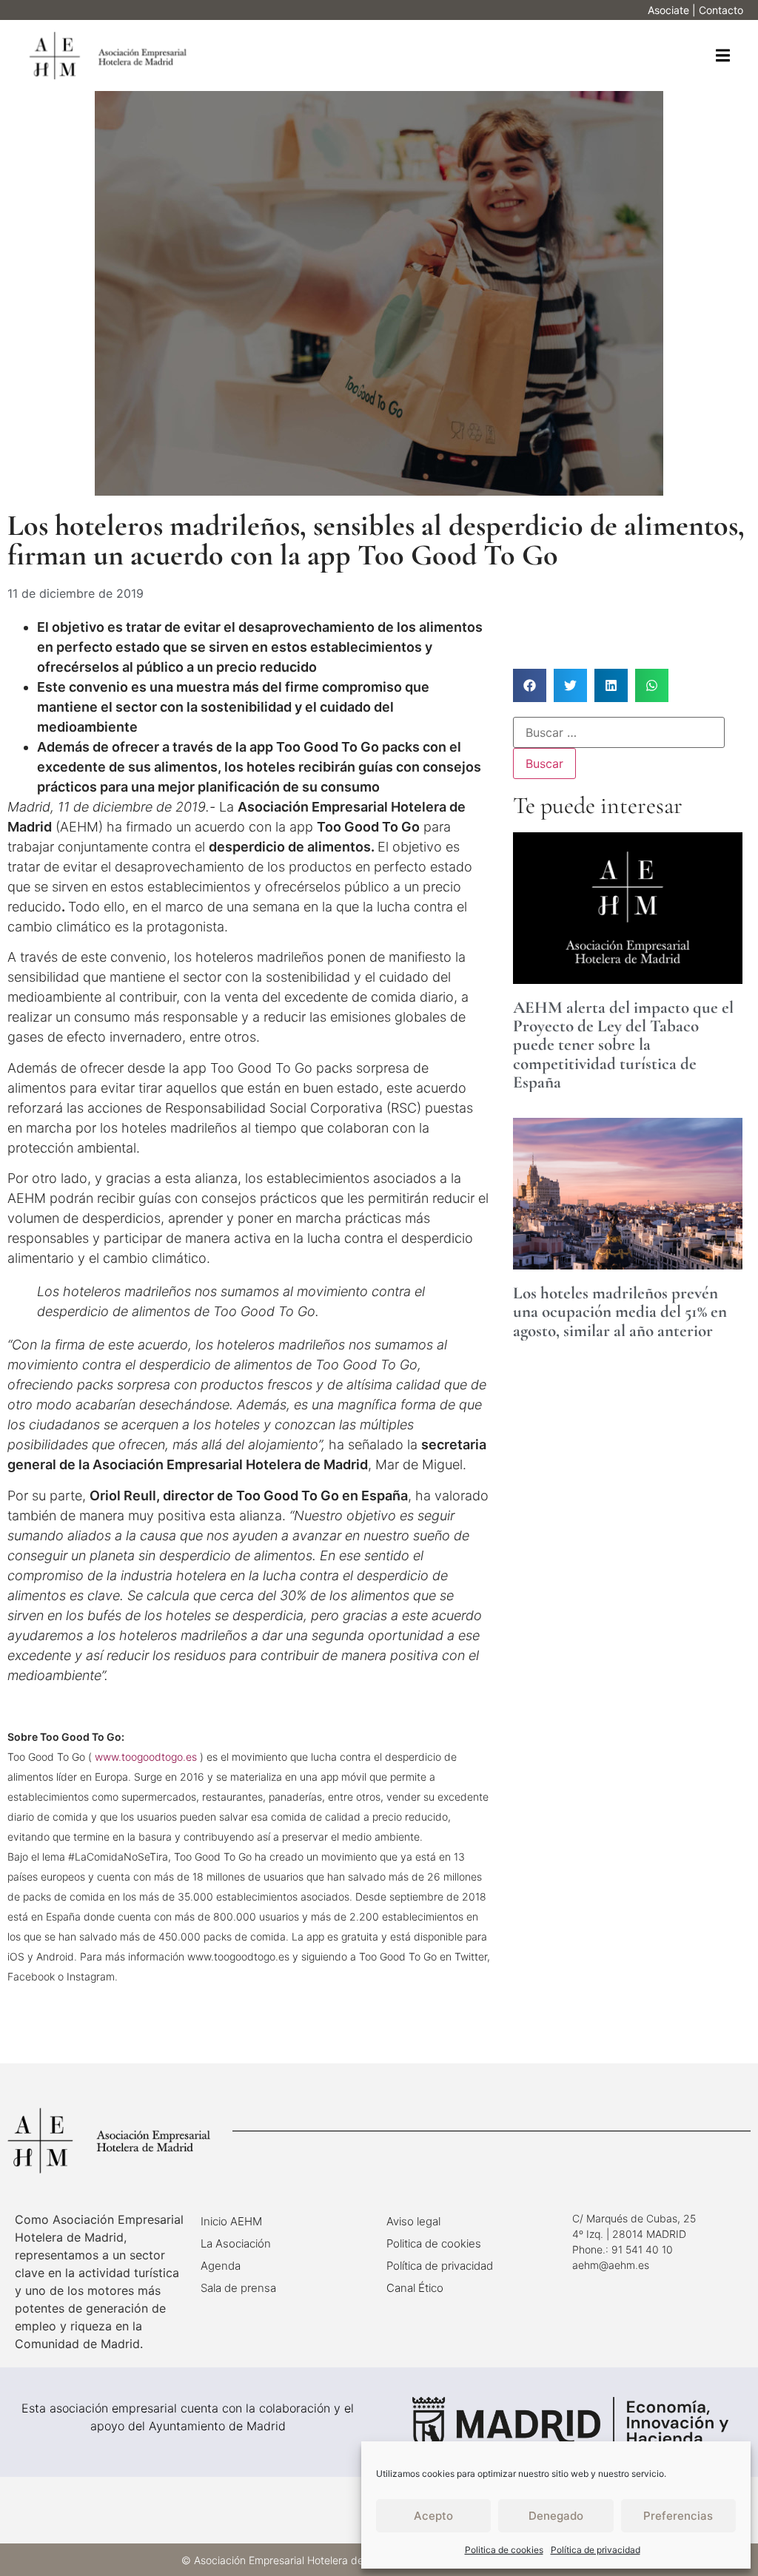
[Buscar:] (619, 732)
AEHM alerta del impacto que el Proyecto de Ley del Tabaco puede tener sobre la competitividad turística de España (623, 1045)
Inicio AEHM (231, 2221)
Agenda (221, 2266)
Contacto (721, 10)
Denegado (556, 2516)
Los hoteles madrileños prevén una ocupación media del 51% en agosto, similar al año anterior (620, 1312)
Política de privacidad (596, 2550)
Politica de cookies (504, 2550)
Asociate (668, 10)
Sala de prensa (238, 2288)
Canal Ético (415, 2288)
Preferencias (678, 2516)
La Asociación (236, 2243)
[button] (723, 56)
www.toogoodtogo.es (146, 1757)
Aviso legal (413, 2221)
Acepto (433, 2516)
